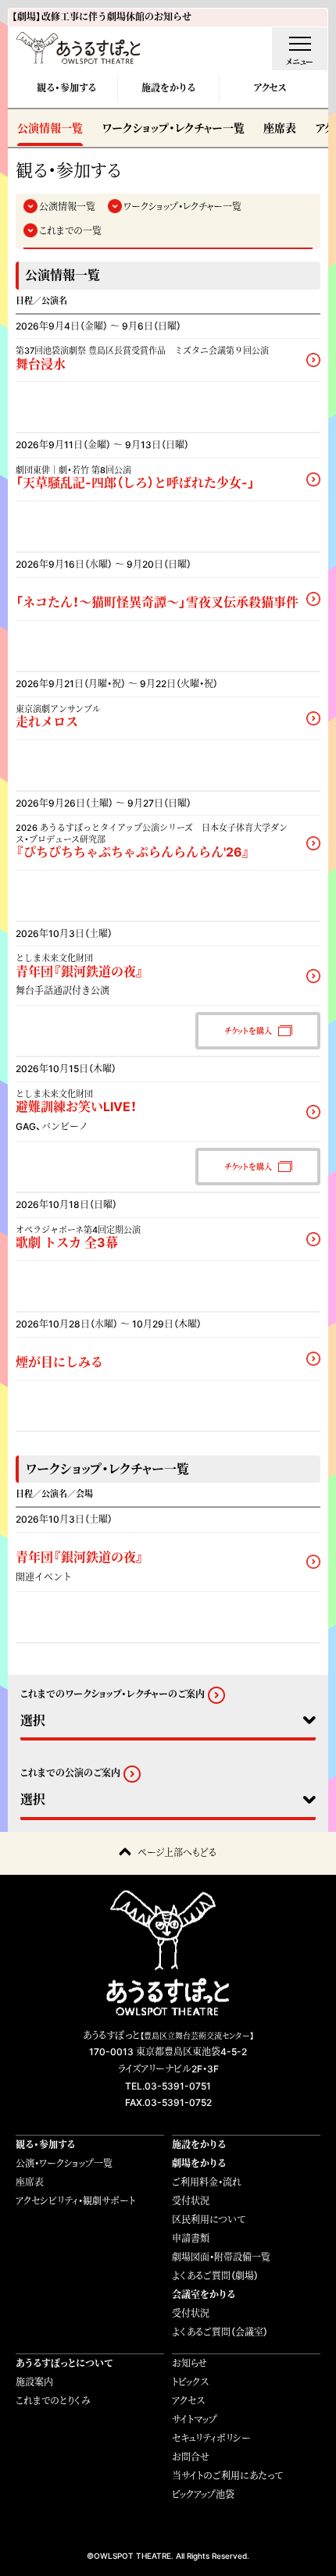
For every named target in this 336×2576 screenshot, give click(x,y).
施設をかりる (168, 88)
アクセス (270, 88)
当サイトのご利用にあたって (227, 2476)
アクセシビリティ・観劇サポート (75, 2201)
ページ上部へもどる (177, 1853)
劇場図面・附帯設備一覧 (221, 2257)
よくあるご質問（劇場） (215, 2276)
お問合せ (191, 2457)
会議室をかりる (204, 2295)
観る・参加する (66, 88)
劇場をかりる (199, 2163)
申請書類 (191, 2238)
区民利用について (209, 2220)
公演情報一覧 (50, 128)
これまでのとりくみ (53, 2401)
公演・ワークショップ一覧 (64, 2163)
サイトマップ (195, 2419)
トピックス (190, 2382)
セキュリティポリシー (211, 2438)
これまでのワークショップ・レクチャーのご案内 (113, 1694)
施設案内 (34, 2382)
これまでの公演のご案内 (70, 1774)
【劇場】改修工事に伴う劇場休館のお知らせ (102, 17)
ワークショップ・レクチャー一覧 (173, 128)
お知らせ (189, 2363)
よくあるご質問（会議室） (220, 2332)
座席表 (280, 128)
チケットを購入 (248, 1031)
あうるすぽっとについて (64, 2363)
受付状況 (191, 2201)
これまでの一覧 (70, 231)
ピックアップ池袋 (203, 2494)
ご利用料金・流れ (207, 2182)
